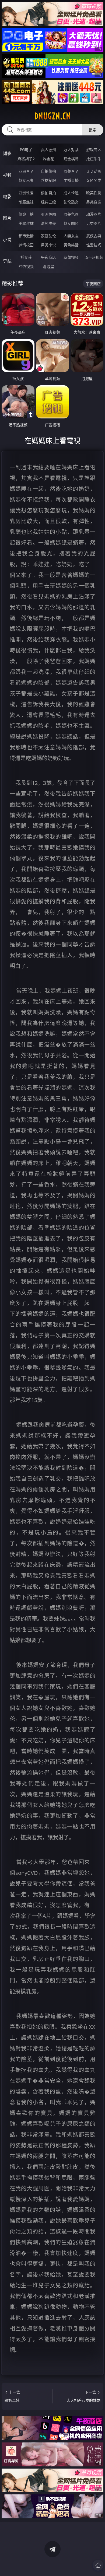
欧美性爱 (94, 193)
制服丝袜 (26, 202)
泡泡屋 (48, 266)
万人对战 (71, 150)
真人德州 (48, 150)
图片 (7, 218)
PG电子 (26, 150)
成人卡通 (71, 193)
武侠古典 (94, 236)
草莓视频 (71, 257)
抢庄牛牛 (94, 159)
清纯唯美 (48, 223)
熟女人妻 (26, 180)
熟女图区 (71, 223)
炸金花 (48, 159)
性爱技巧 (94, 245)
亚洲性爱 (26, 193)
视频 (7, 175)
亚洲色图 (48, 214)
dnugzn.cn (52, 116)
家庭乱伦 (48, 236)
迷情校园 (26, 245)
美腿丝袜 (26, 223)
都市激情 (26, 236)
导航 (7, 261)
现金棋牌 (71, 159)
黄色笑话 (71, 245)
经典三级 (48, 202)
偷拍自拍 (48, 193)
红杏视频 (26, 266)
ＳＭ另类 (94, 180)
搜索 (93, 130)
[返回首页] (98, 2565)
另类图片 (94, 223)
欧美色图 (71, 214)
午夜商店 (48, 257)
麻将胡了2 (26, 159)
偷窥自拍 (26, 214)
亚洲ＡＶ (26, 171)
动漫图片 (94, 214)
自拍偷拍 (48, 171)
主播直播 (71, 180)
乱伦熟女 (71, 202)
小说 (7, 240)
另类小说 (48, 245)
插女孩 (26, 257)
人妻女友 (71, 236)
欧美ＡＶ (71, 171)
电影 (7, 197)
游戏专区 (94, 150)
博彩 (7, 153)
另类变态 (94, 202)
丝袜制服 (48, 180)
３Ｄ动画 (94, 171)
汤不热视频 (94, 257)
